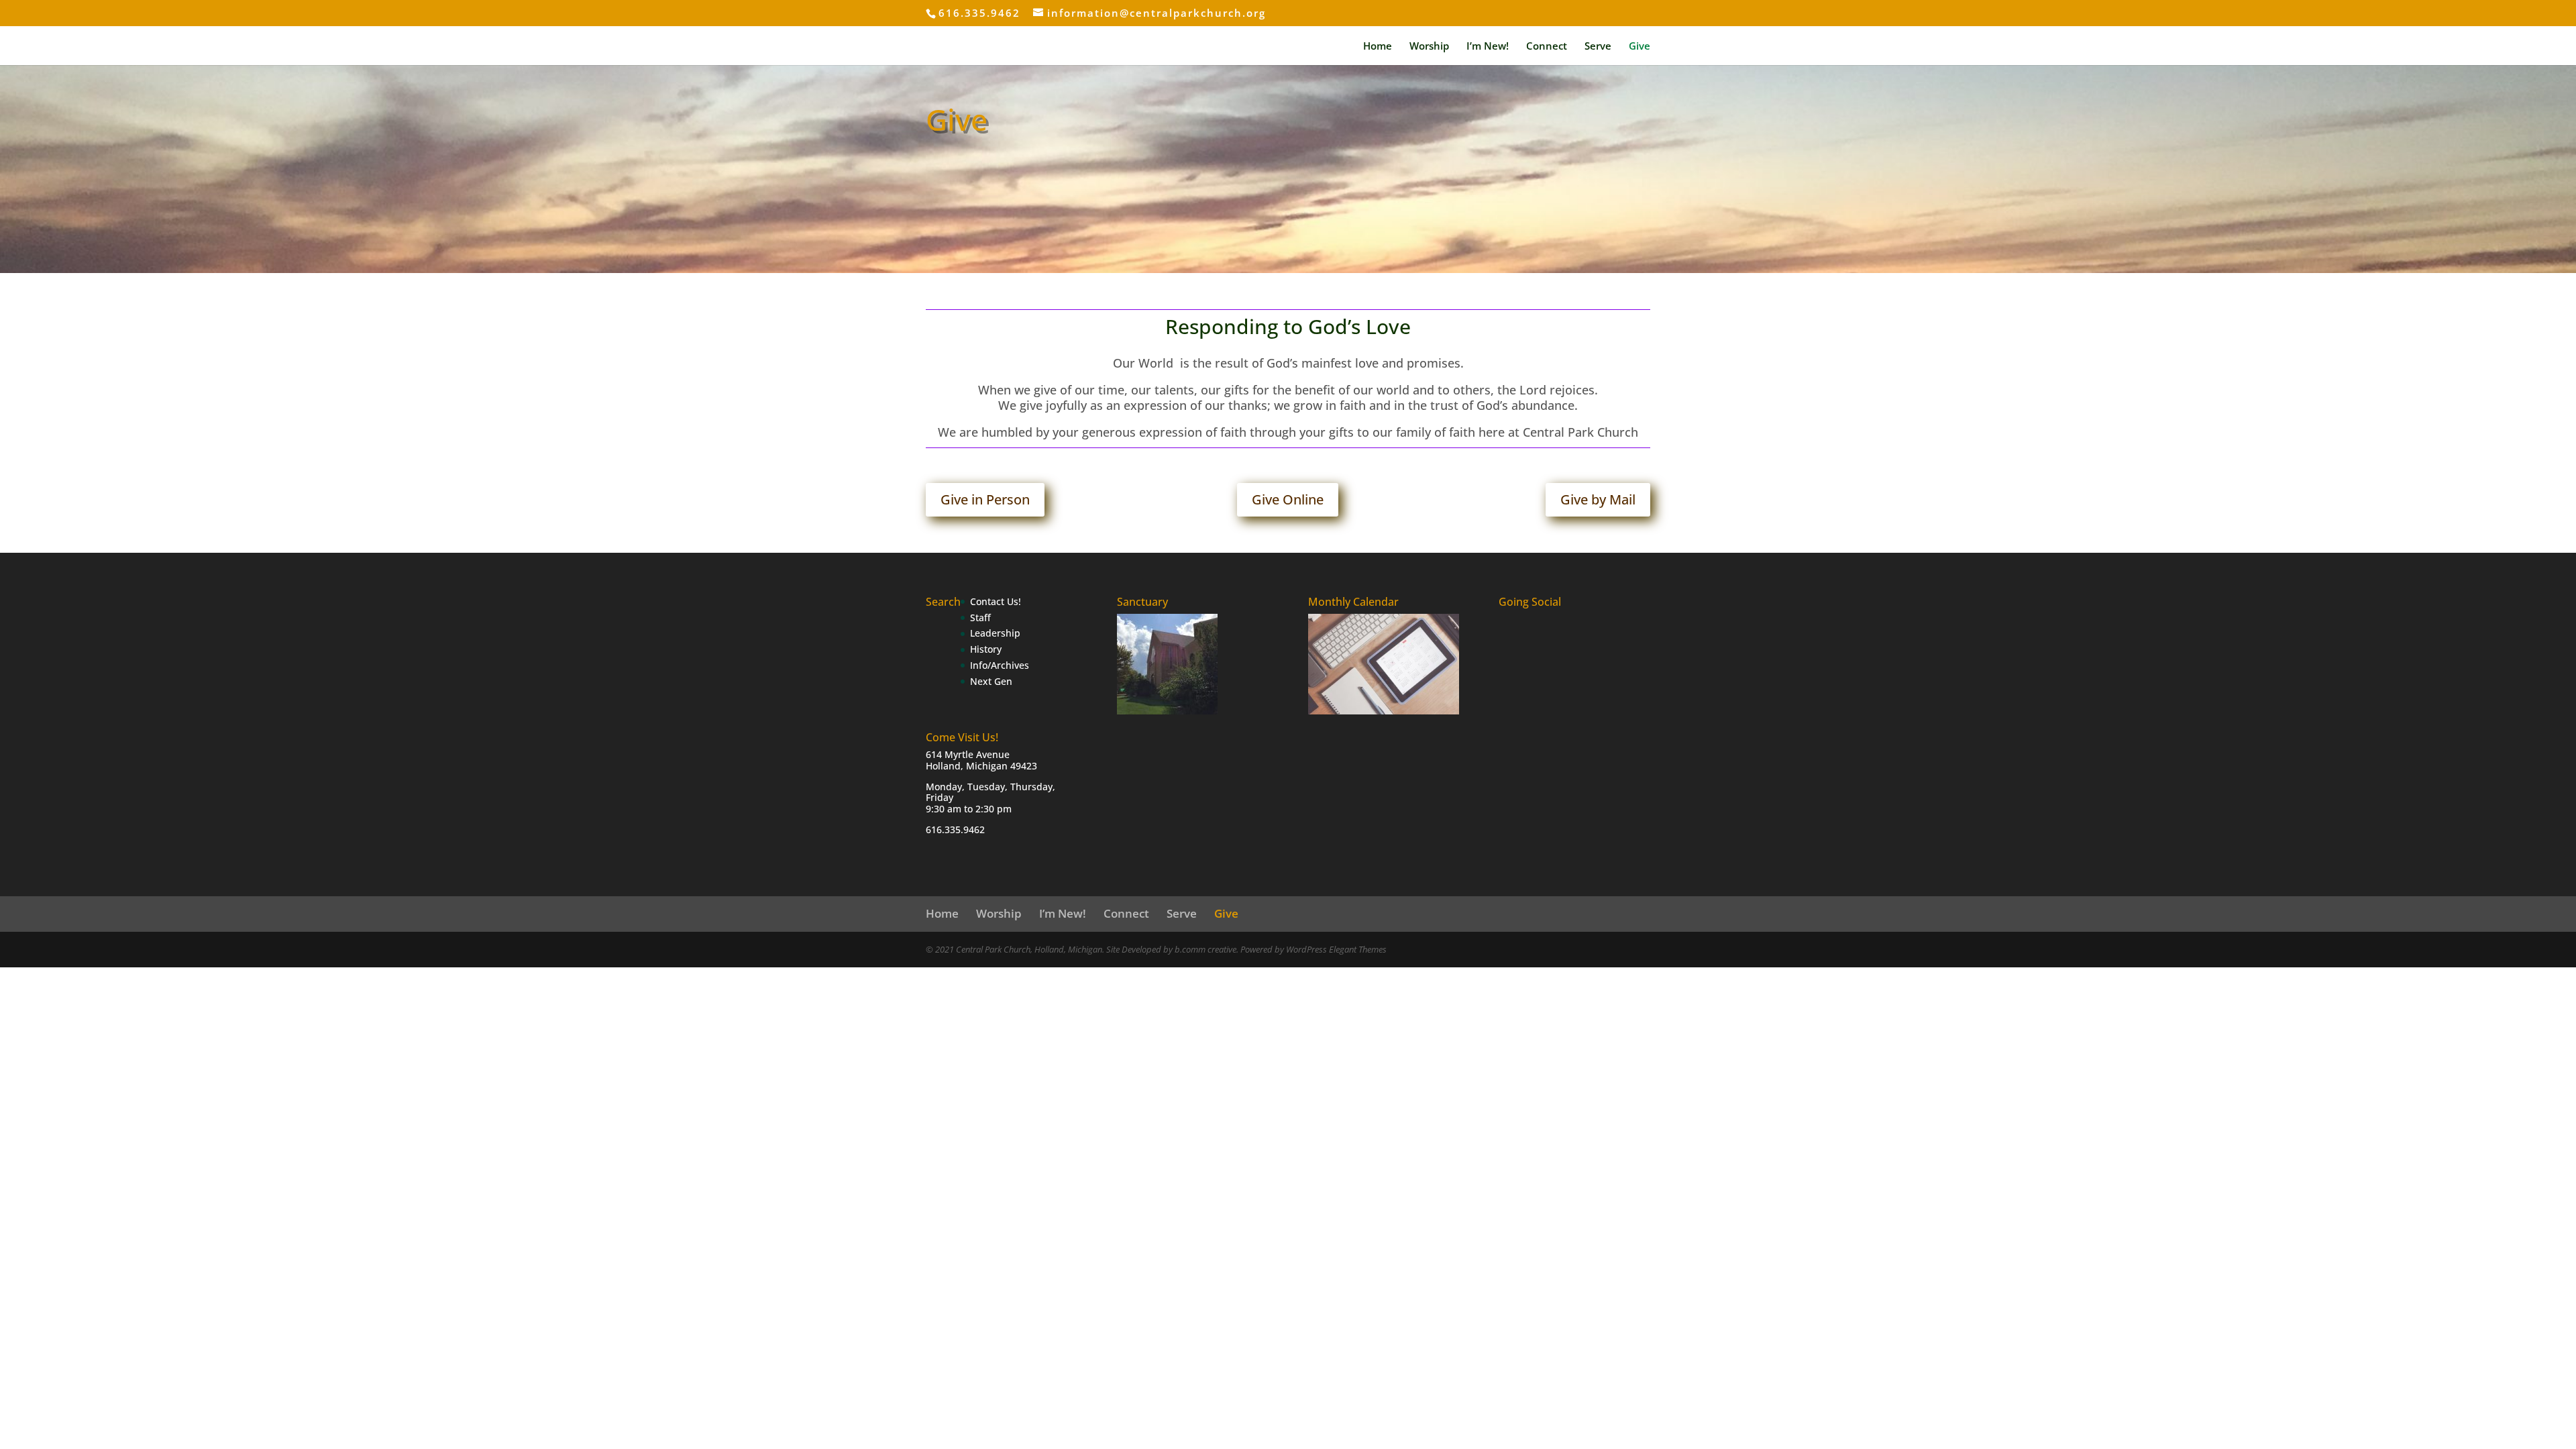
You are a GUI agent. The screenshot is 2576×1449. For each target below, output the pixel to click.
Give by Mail (1598, 499)
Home (1378, 47)
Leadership (995, 633)
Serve (1598, 47)
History (986, 649)
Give (1640, 47)
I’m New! (1488, 47)
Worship (1429, 47)
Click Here (968, 216)
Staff (980, 618)
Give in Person (985, 499)
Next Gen (991, 681)
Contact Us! (996, 601)
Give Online (1288, 499)
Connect (1547, 47)
